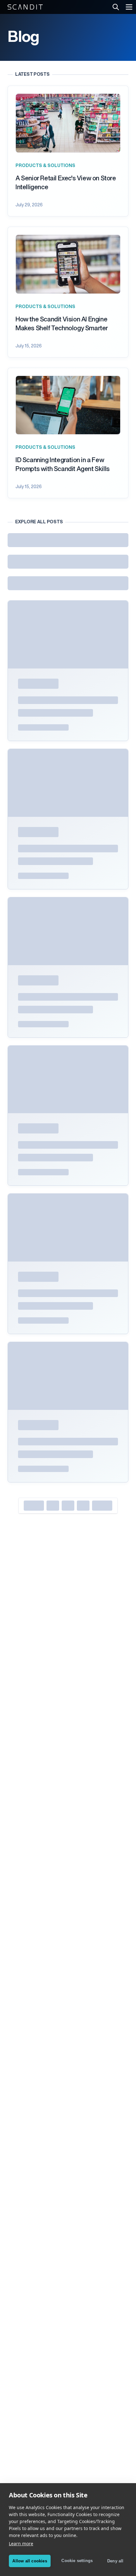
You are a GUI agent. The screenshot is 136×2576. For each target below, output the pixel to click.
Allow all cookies (30, 2561)
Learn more (21, 2544)
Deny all (115, 2561)
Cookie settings (77, 2561)
